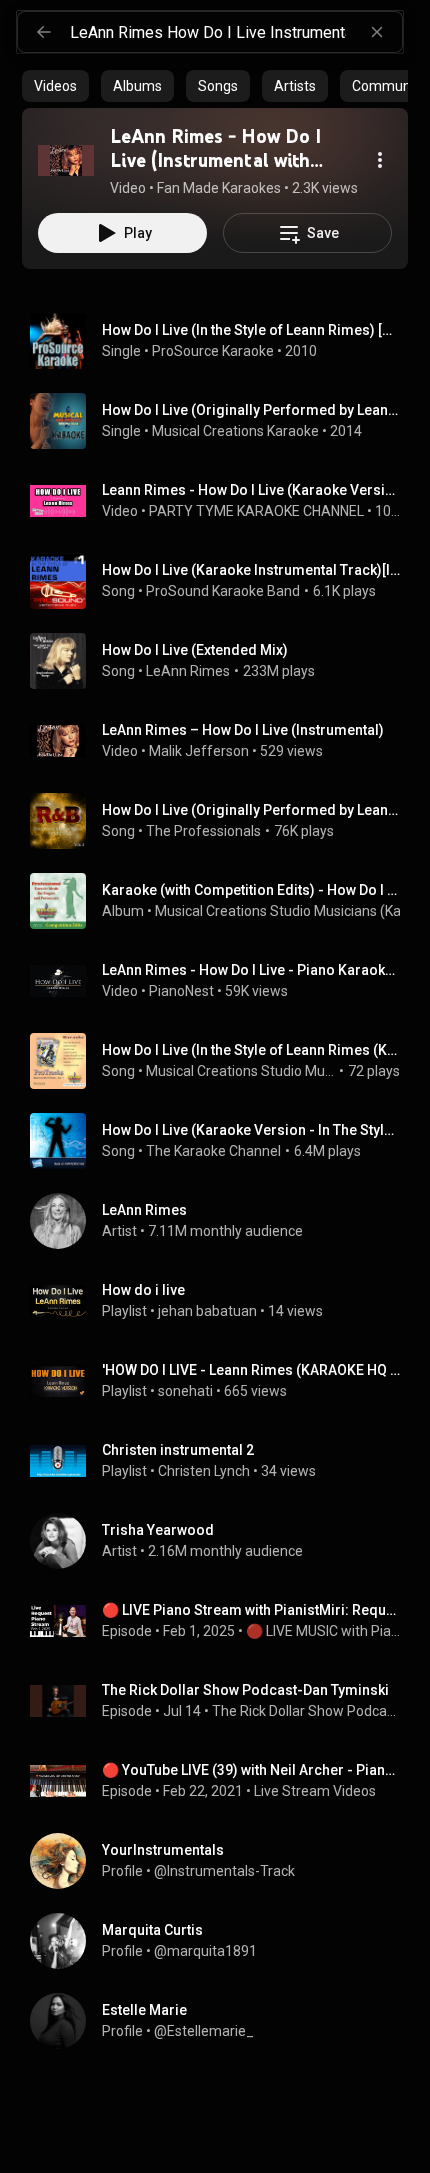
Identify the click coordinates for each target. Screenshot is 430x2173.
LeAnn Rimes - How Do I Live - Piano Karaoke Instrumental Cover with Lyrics (251, 970)
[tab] (55, 86)
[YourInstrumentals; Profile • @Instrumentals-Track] (223, 1861)
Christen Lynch (204, 1471)
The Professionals (203, 831)
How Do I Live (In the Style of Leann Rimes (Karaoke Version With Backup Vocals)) (251, 1050)
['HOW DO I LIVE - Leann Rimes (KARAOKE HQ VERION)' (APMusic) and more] (223, 1381)
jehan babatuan (207, 1311)
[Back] (44, 32)
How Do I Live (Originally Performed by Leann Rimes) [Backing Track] (251, 810)
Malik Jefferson (199, 751)
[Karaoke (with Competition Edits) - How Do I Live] (223, 901)
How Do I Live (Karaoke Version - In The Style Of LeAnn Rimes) (251, 1130)
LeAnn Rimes (188, 671)
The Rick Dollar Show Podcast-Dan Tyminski (245, 1690)
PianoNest (181, 991)
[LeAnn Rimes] (223, 1221)
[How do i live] (223, 1301)
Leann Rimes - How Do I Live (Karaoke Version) (251, 490)
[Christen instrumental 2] (223, 1461)
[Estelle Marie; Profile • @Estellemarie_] (223, 2021)
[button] (66, 160)
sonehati (185, 1391)
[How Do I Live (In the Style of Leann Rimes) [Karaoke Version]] (223, 341)
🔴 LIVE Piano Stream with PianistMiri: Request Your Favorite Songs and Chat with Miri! (251, 1610)
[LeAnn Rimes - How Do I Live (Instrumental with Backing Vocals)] (66, 160)
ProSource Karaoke (213, 351)
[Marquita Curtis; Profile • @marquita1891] (223, 1941)
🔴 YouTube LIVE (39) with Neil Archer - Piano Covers (251, 1770)
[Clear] (377, 32)
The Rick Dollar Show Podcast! (306, 1711)
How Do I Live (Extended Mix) (195, 650)
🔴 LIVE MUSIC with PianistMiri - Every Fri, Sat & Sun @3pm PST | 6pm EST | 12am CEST (323, 1631)
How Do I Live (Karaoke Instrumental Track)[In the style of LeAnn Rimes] (251, 570)
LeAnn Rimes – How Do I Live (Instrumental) (243, 730)
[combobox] (236, 32)
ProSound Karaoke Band (223, 591)
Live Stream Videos (315, 1791)
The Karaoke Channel (213, 1151)
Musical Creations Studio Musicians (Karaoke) (241, 1071)
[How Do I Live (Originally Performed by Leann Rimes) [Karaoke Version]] (223, 421)
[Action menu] (380, 160)
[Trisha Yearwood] (223, 1541)
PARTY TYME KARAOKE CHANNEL (256, 511)
